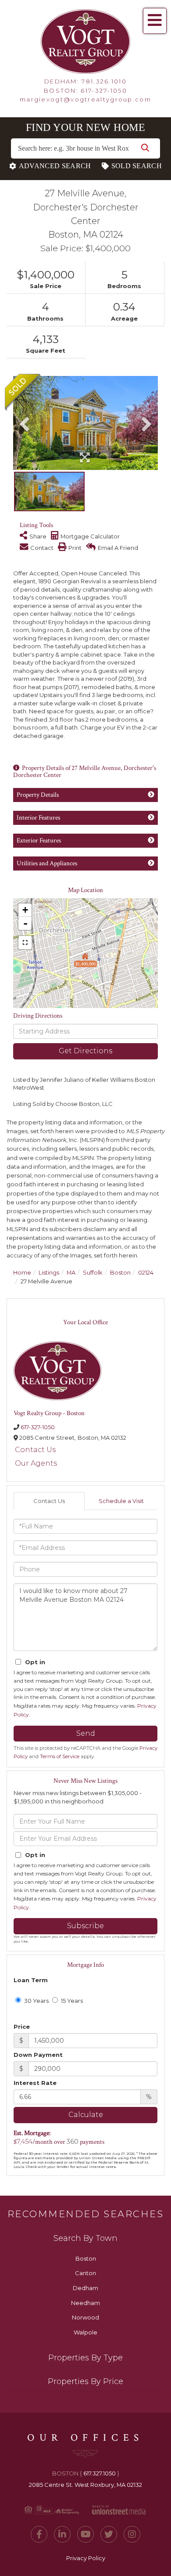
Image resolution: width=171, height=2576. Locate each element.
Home (22, 1272)
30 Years (36, 2001)
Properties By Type (85, 2358)
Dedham (85, 2288)
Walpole (85, 2332)
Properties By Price (85, 2381)
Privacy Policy (86, 2558)
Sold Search (137, 166)
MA (71, 1272)
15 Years (71, 2001)
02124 (146, 1272)
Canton (85, 2273)
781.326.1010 (104, 81)
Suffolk (93, 1272)
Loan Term (31, 1980)
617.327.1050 (100, 2473)
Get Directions (85, 1051)
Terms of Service (60, 1756)
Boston (120, 1272)
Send (86, 1733)
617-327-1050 (104, 90)
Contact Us (35, 1450)
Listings (49, 1272)
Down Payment (38, 2055)
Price (22, 2027)
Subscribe (85, 1926)
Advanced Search (55, 166)
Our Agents (36, 1463)
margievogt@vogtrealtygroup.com (85, 99)
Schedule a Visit (121, 1501)
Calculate (86, 2115)
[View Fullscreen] (25, 943)
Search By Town (85, 2238)
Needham (85, 2303)
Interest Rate (35, 2083)
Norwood (85, 2317)
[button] (145, 148)
